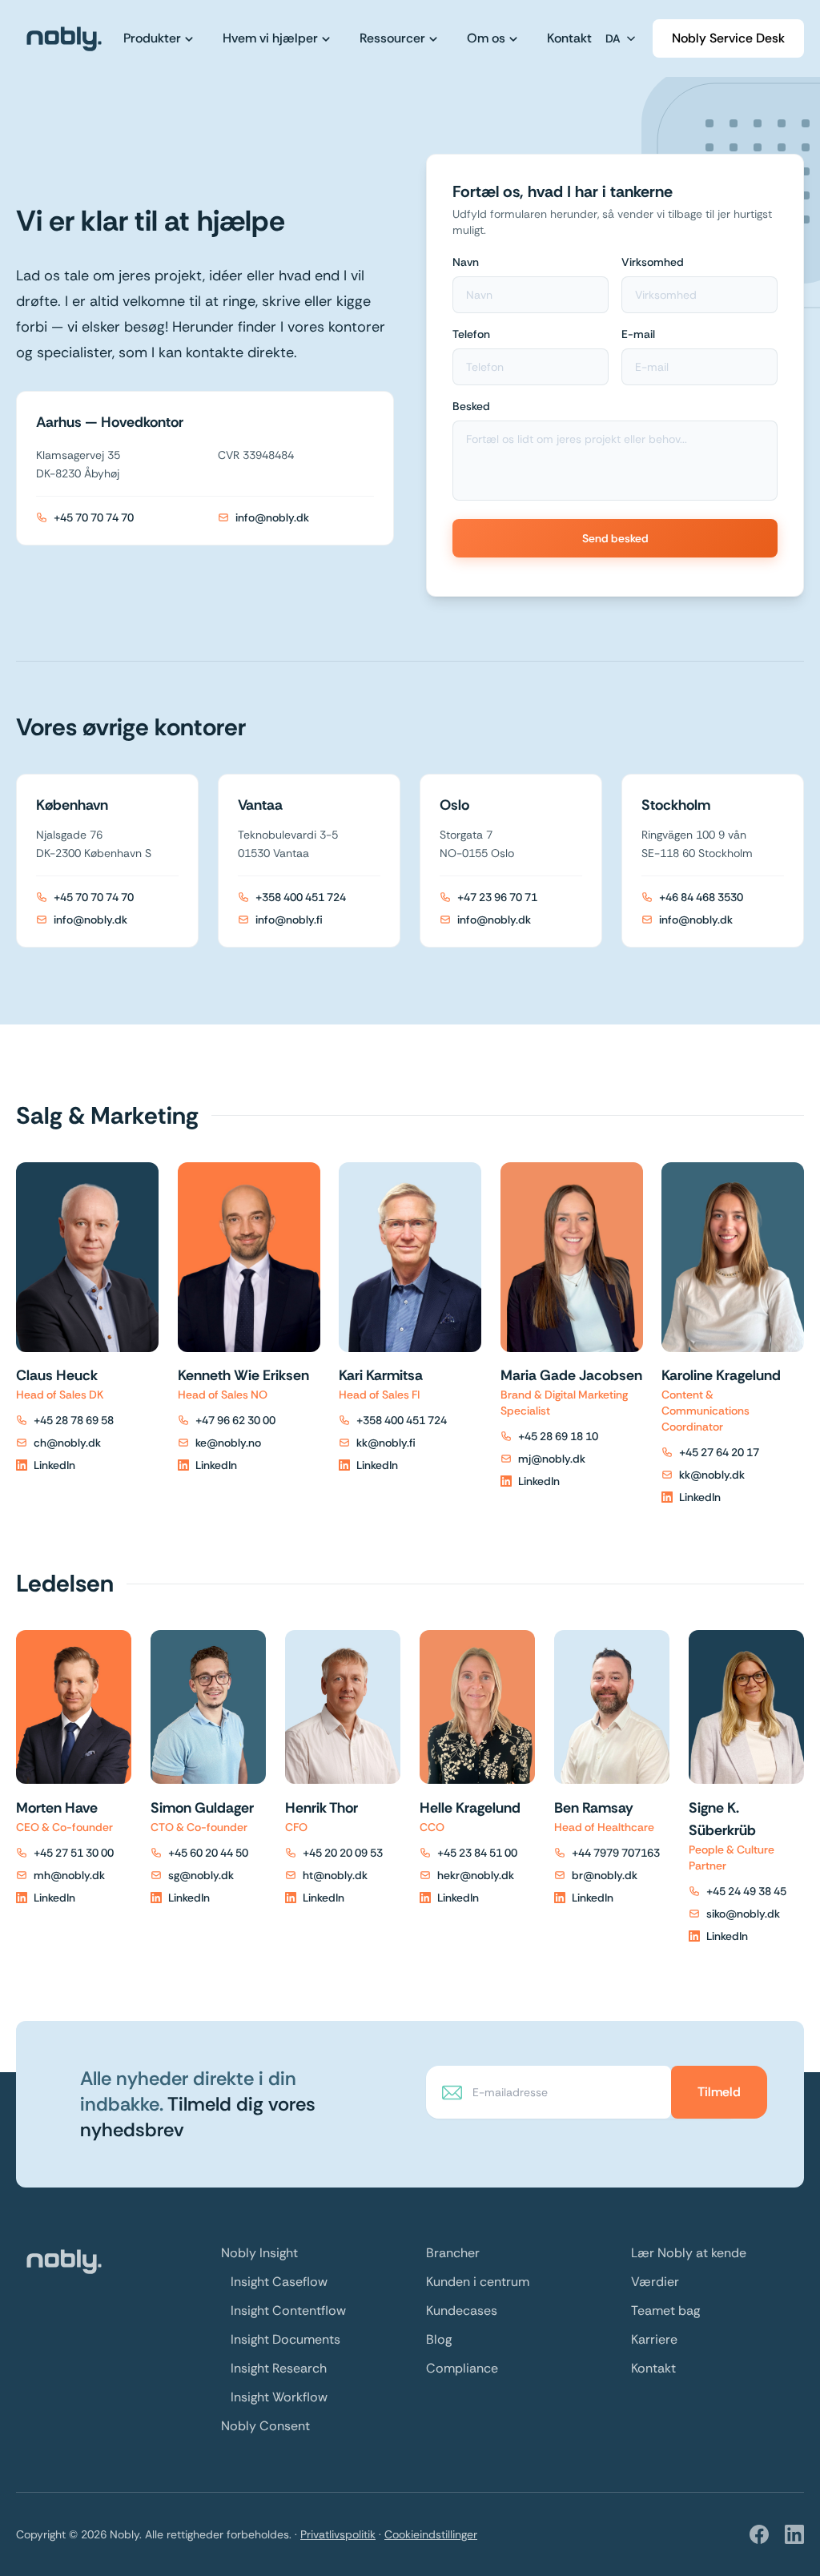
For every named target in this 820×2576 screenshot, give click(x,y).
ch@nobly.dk (67, 1443)
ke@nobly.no (228, 1443)
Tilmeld (719, 2092)
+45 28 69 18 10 (558, 1436)
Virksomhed (653, 262)
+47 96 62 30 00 (235, 1420)
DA (613, 38)
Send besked (615, 538)
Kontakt (653, 2368)
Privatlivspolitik (338, 2534)
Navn (466, 262)
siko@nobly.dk (743, 1914)
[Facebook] (759, 2534)
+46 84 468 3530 (701, 897)
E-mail (638, 334)
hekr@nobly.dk (476, 1875)
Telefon (471, 334)
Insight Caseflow (279, 2282)
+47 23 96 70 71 (497, 897)
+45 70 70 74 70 (94, 517)
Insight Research (279, 2368)
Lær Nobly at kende (689, 2253)
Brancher (453, 2253)
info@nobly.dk (272, 517)
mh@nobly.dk (69, 1875)
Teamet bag (665, 2310)
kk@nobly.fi (386, 1443)
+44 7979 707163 (616, 1853)
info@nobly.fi (289, 920)
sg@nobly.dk (201, 1875)
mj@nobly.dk (552, 1459)
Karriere (654, 2339)
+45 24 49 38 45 (746, 1891)
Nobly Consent (265, 2426)
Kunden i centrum (478, 2282)
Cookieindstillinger (431, 2534)
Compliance (462, 2368)
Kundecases (462, 2310)
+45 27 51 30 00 (74, 1853)
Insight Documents (285, 2339)
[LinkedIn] (794, 2534)
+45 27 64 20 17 (719, 1452)
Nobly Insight (259, 2253)
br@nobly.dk (605, 1875)
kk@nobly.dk (712, 1475)
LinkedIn (54, 1465)
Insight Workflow (279, 2397)
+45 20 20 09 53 (343, 1853)
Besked (471, 406)
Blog (439, 2339)
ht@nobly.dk (335, 1875)
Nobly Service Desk (728, 38)
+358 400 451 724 (301, 897)
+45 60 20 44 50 (208, 1853)
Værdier (655, 2282)
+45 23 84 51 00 (477, 1853)
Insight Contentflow (288, 2310)
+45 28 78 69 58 (74, 1420)
